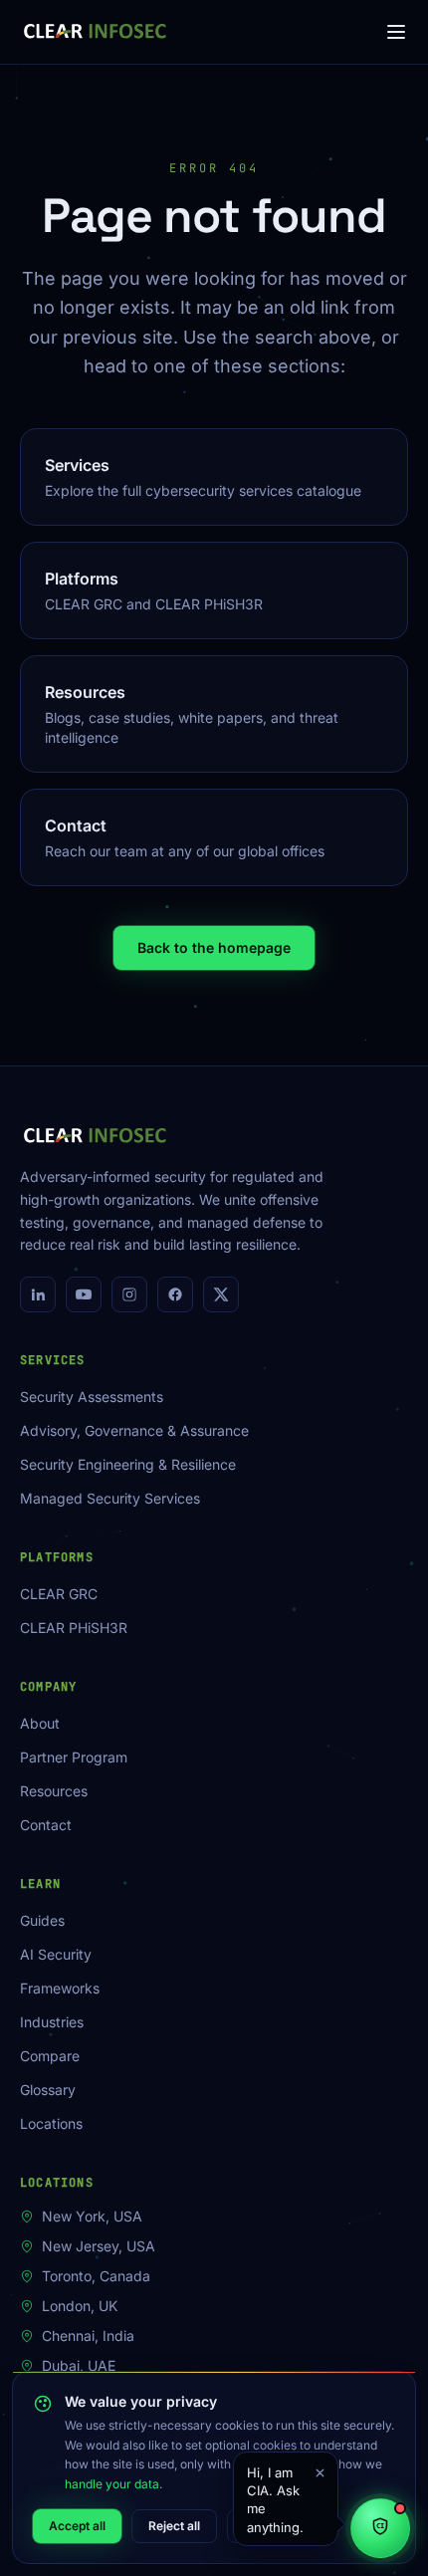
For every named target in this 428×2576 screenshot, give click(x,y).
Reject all (174, 2526)
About (40, 1723)
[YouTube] (84, 1294)
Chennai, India (88, 2336)
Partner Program (74, 1757)
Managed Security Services (110, 1498)
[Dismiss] (320, 2472)
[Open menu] (396, 32)
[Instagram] (129, 1294)
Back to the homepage (214, 947)
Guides (42, 1920)
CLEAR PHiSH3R (74, 1628)
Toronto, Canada (96, 2276)
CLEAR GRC (59, 1594)
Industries (52, 2022)
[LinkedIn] (38, 1294)
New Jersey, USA (99, 2246)
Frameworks (60, 1988)
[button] (286, 2499)
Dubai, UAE (79, 2365)
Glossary (48, 2090)
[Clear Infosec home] (95, 32)
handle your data (112, 2484)
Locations (51, 2123)
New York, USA (92, 2216)
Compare (50, 2056)
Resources (54, 1791)
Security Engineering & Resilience (128, 1464)
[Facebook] (175, 1294)
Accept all (77, 2526)
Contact (46, 1825)
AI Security (56, 1954)
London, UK (80, 2306)
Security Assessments (92, 1397)
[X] (221, 1294)
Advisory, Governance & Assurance (134, 1430)
